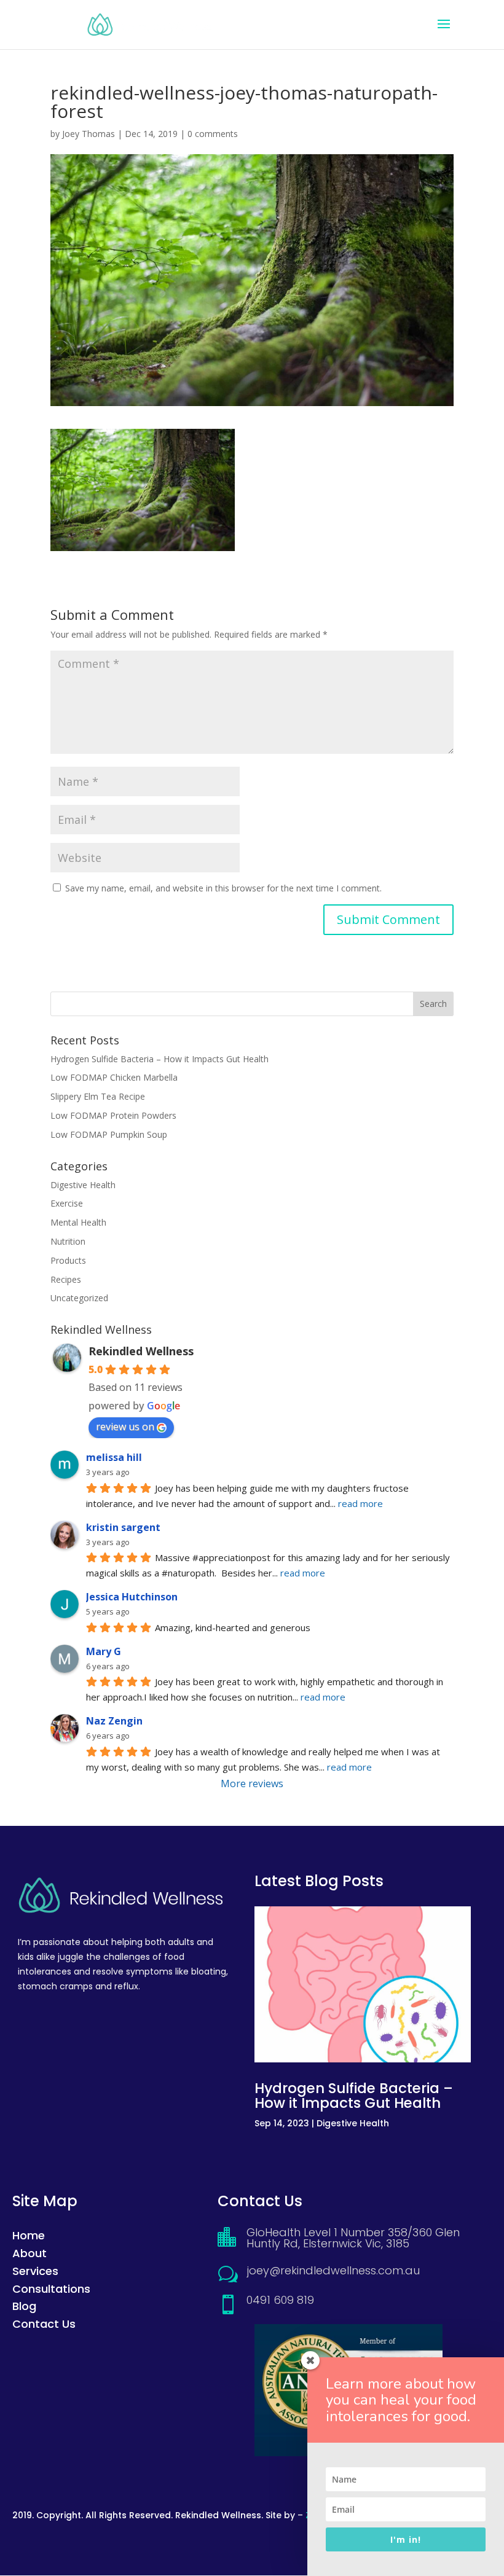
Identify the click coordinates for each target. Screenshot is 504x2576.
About (30, 2253)
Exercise (67, 1203)
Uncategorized (79, 1298)
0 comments (213, 134)
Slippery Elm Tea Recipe (98, 1096)
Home (29, 2235)
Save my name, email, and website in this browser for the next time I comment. (223, 888)
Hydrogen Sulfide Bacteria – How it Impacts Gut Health (159, 1059)
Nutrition (68, 1241)
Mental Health (78, 1222)
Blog (24, 2306)
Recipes (66, 1279)
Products (68, 1260)
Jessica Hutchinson (132, 1597)
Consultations (51, 2289)
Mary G (104, 1651)
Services (35, 2271)
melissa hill (114, 1457)
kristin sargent (123, 1527)
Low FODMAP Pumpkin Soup (109, 1134)
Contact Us (44, 2324)
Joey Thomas (89, 134)
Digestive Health (83, 1185)
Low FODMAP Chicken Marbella (114, 1077)
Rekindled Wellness (141, 1351)
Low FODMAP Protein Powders (113, 1115)
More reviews (252, 1783)
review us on (125, 1427)
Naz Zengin (114, 1721)
